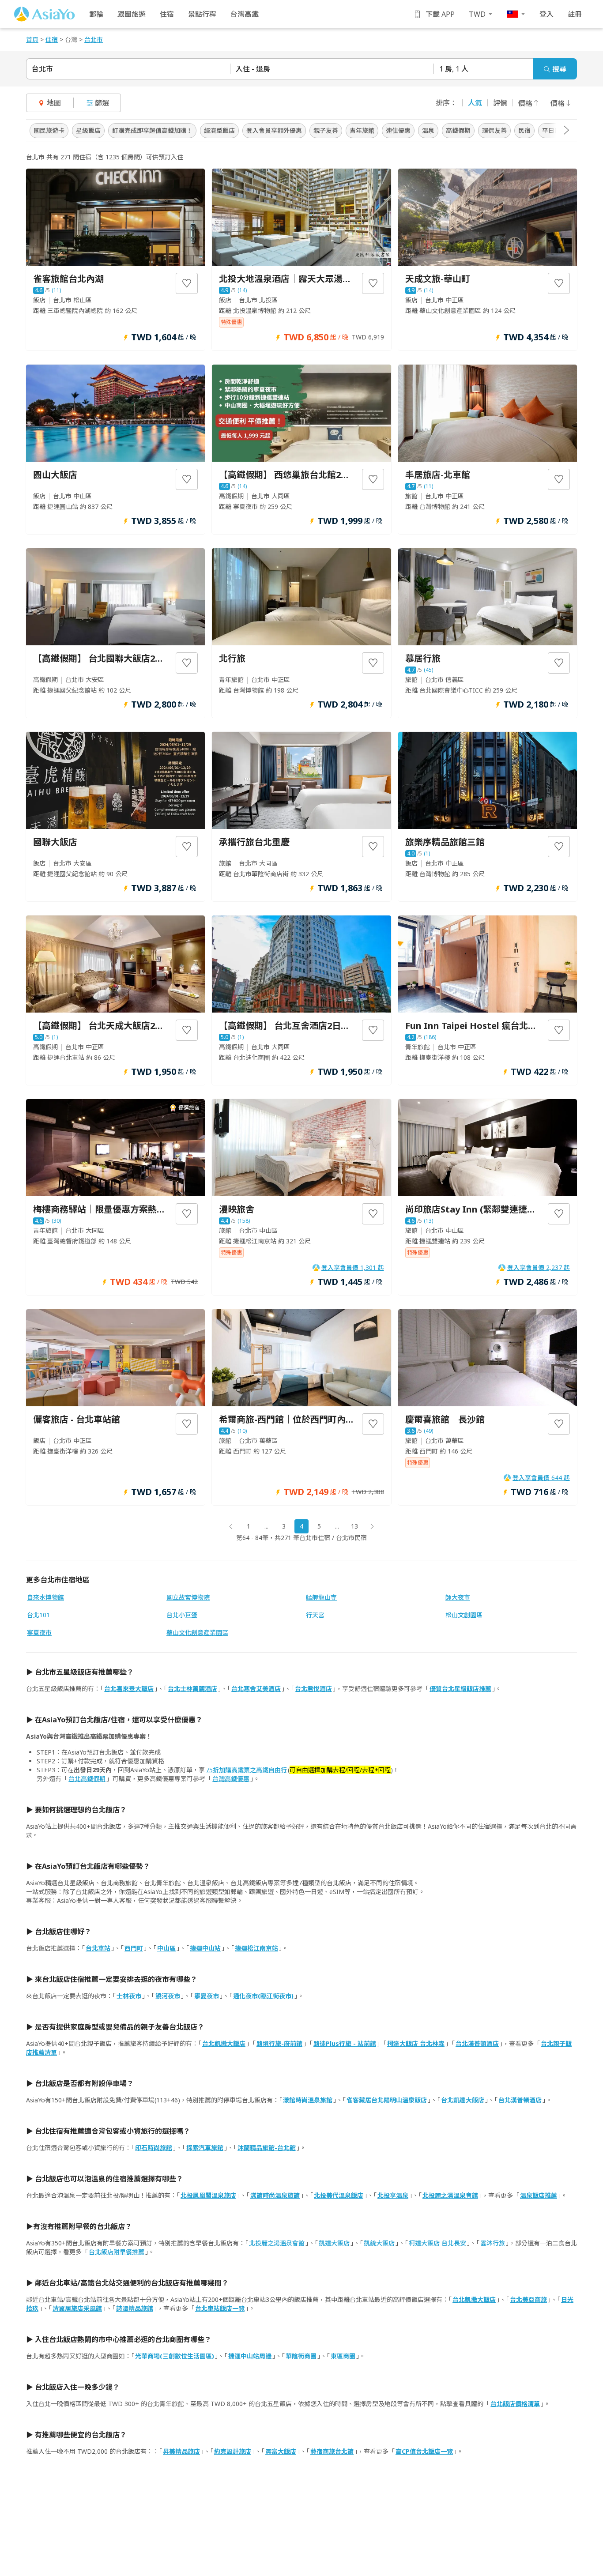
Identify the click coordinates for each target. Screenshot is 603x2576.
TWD (477, 14)
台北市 (42, 69)
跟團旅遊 (132, 14)
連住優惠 (398, 130)
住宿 (167, 14)
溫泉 (428, 130)
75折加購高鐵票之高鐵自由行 (246, 1770)
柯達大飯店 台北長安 (437, 2243)
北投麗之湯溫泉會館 (277, 2243)
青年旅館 (362, 130)
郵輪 (96, 14)
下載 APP (440, 14)
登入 (546, 14)
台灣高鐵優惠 (231, 1779)
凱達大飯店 (334, 2243)
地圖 (54, 103)
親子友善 (326, 130)
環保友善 (494, 130)
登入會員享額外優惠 (274, 130)
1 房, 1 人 (454, 69)
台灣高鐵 (245, 14)
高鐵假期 (458, 130)
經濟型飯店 (219, 130)
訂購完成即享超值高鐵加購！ (152, 130)
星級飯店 (88, 130)
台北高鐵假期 (87, 1779)
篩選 (102, 103)
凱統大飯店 (379, 2243)
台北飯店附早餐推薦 (117, 2252)
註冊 (575, 14)
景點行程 (202, 14)
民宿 (524, 130)
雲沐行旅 (493, 2243)
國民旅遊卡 (49, 130)
